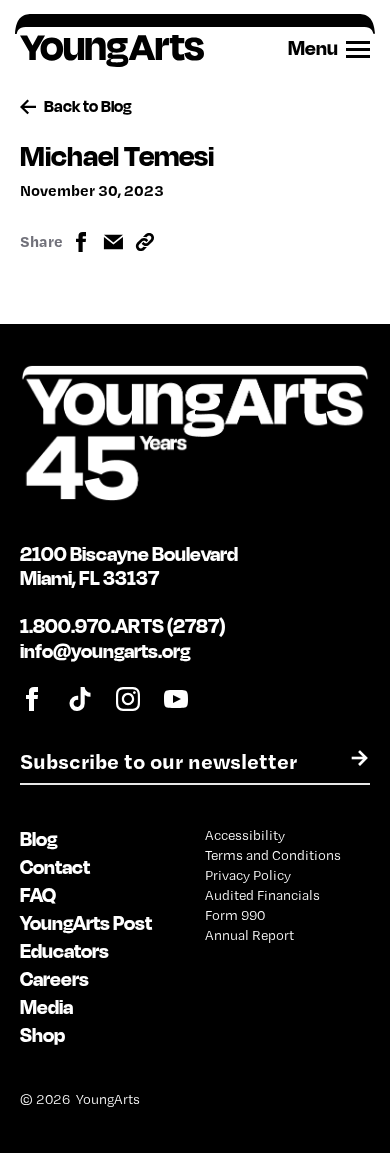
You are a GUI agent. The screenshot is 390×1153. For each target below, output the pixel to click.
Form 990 (235, 915)
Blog (38, 838)
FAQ (38, 894)
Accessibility (245, 835)
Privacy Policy (248, 875)
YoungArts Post (86, 922)
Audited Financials (262, 895)
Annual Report (249, 935)
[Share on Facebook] (81, 242)
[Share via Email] (113, 242)
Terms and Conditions (273, 855)
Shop (42, 1034)
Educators (64, 950)
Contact (55, 866)
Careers (54, 978)
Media (46, 1006)
